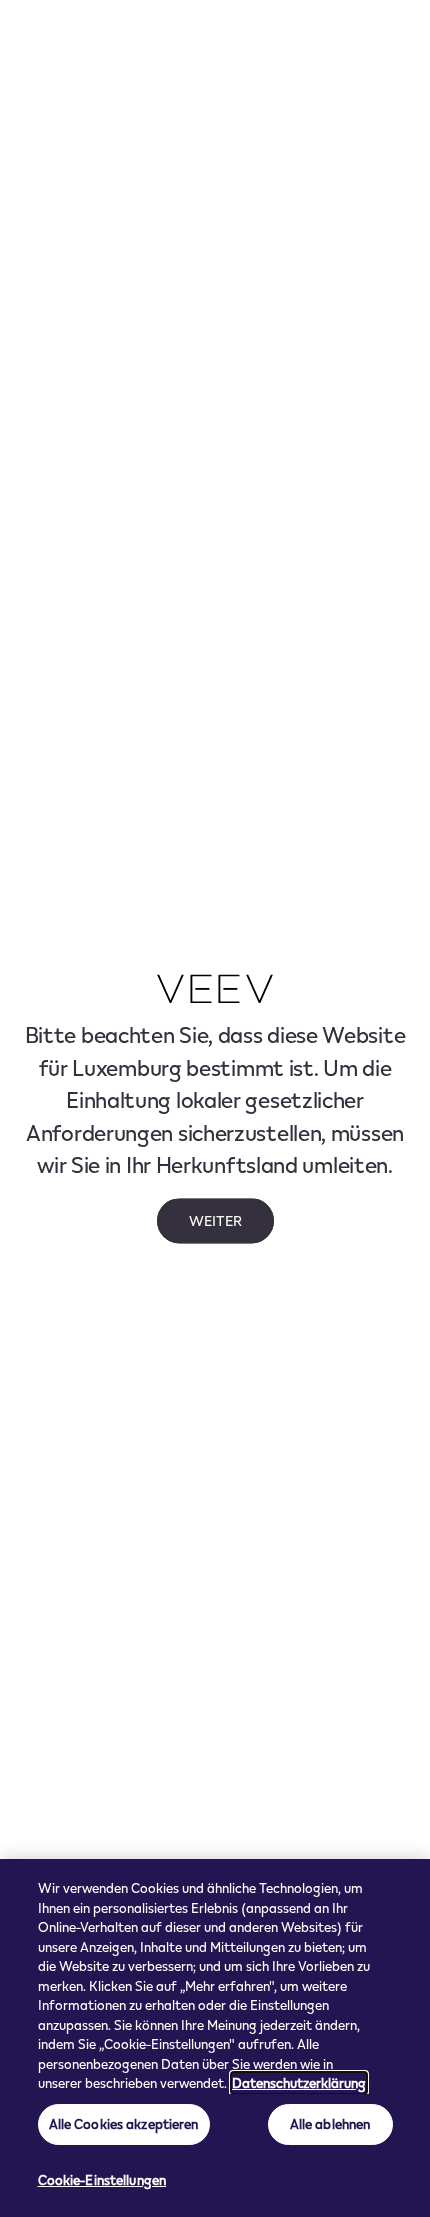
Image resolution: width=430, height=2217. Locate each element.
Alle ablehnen (330, 2124)
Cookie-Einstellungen (102, 2180)
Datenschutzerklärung (299, 2083)
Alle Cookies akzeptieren (124, 2124)
